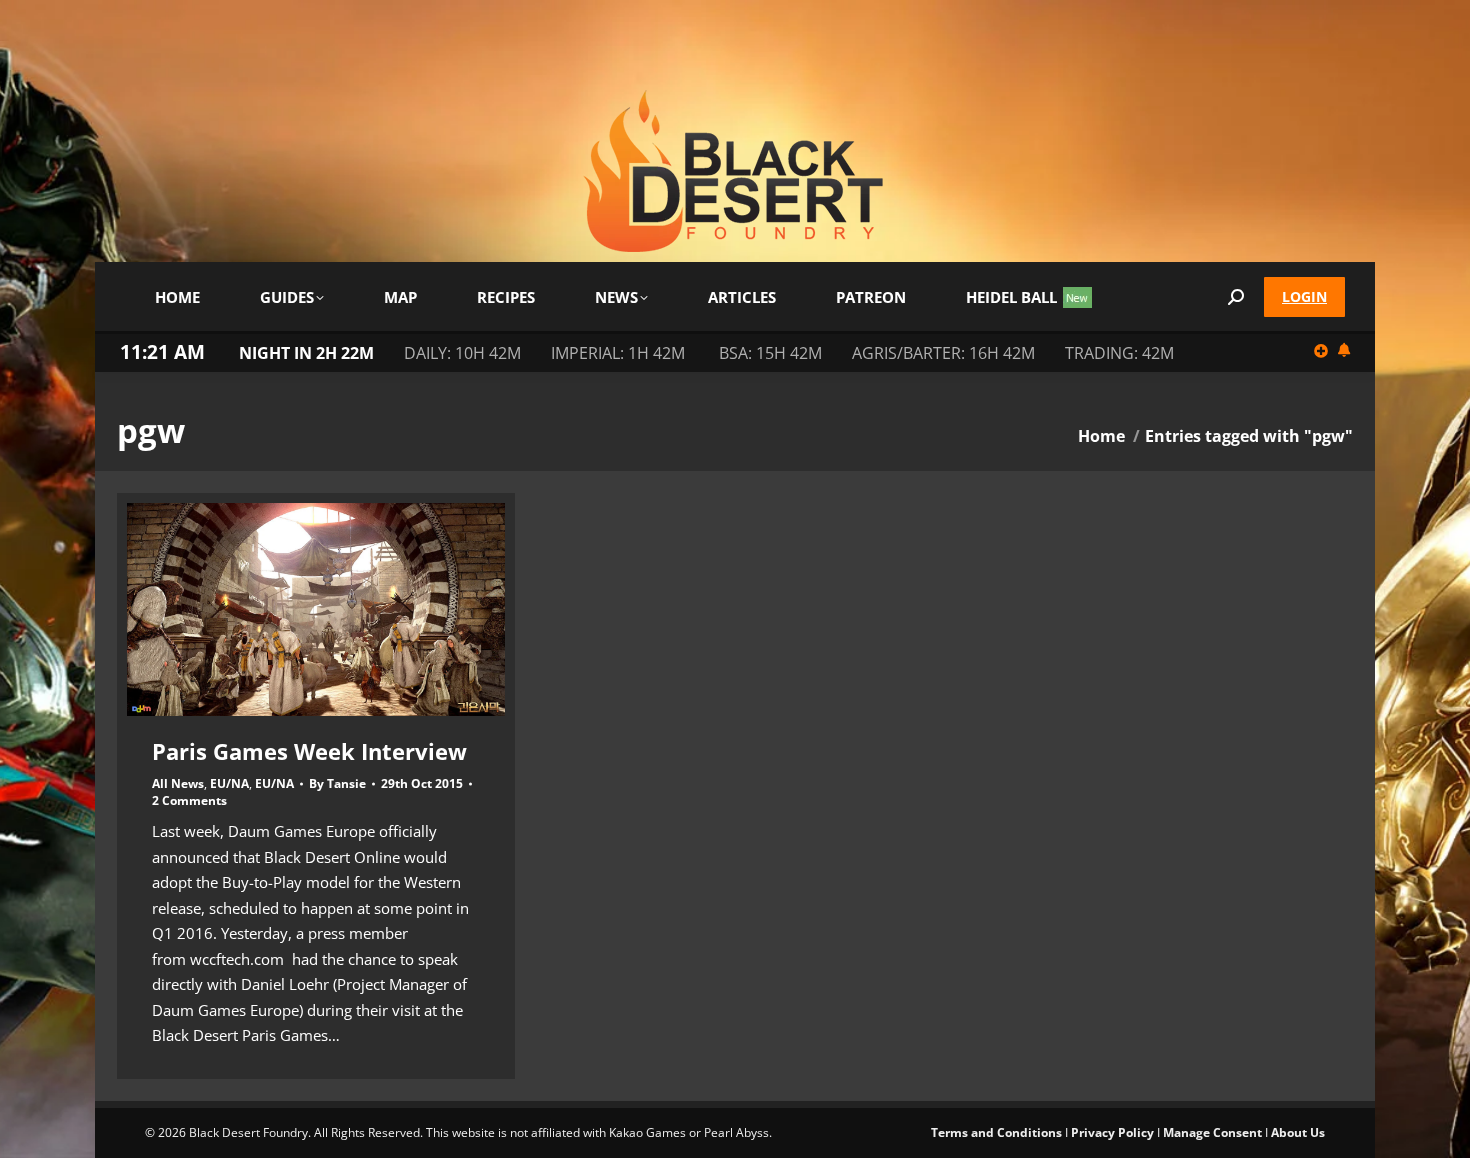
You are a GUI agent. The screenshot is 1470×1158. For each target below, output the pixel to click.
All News (178, 783)
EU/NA (229, 783)
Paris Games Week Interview (309, 751)
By (337, 784)
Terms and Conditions (996, 1132)
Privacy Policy (1112, 1132)
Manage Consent (1212, 1132)
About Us (1298, 1132)
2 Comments (189, 801)
